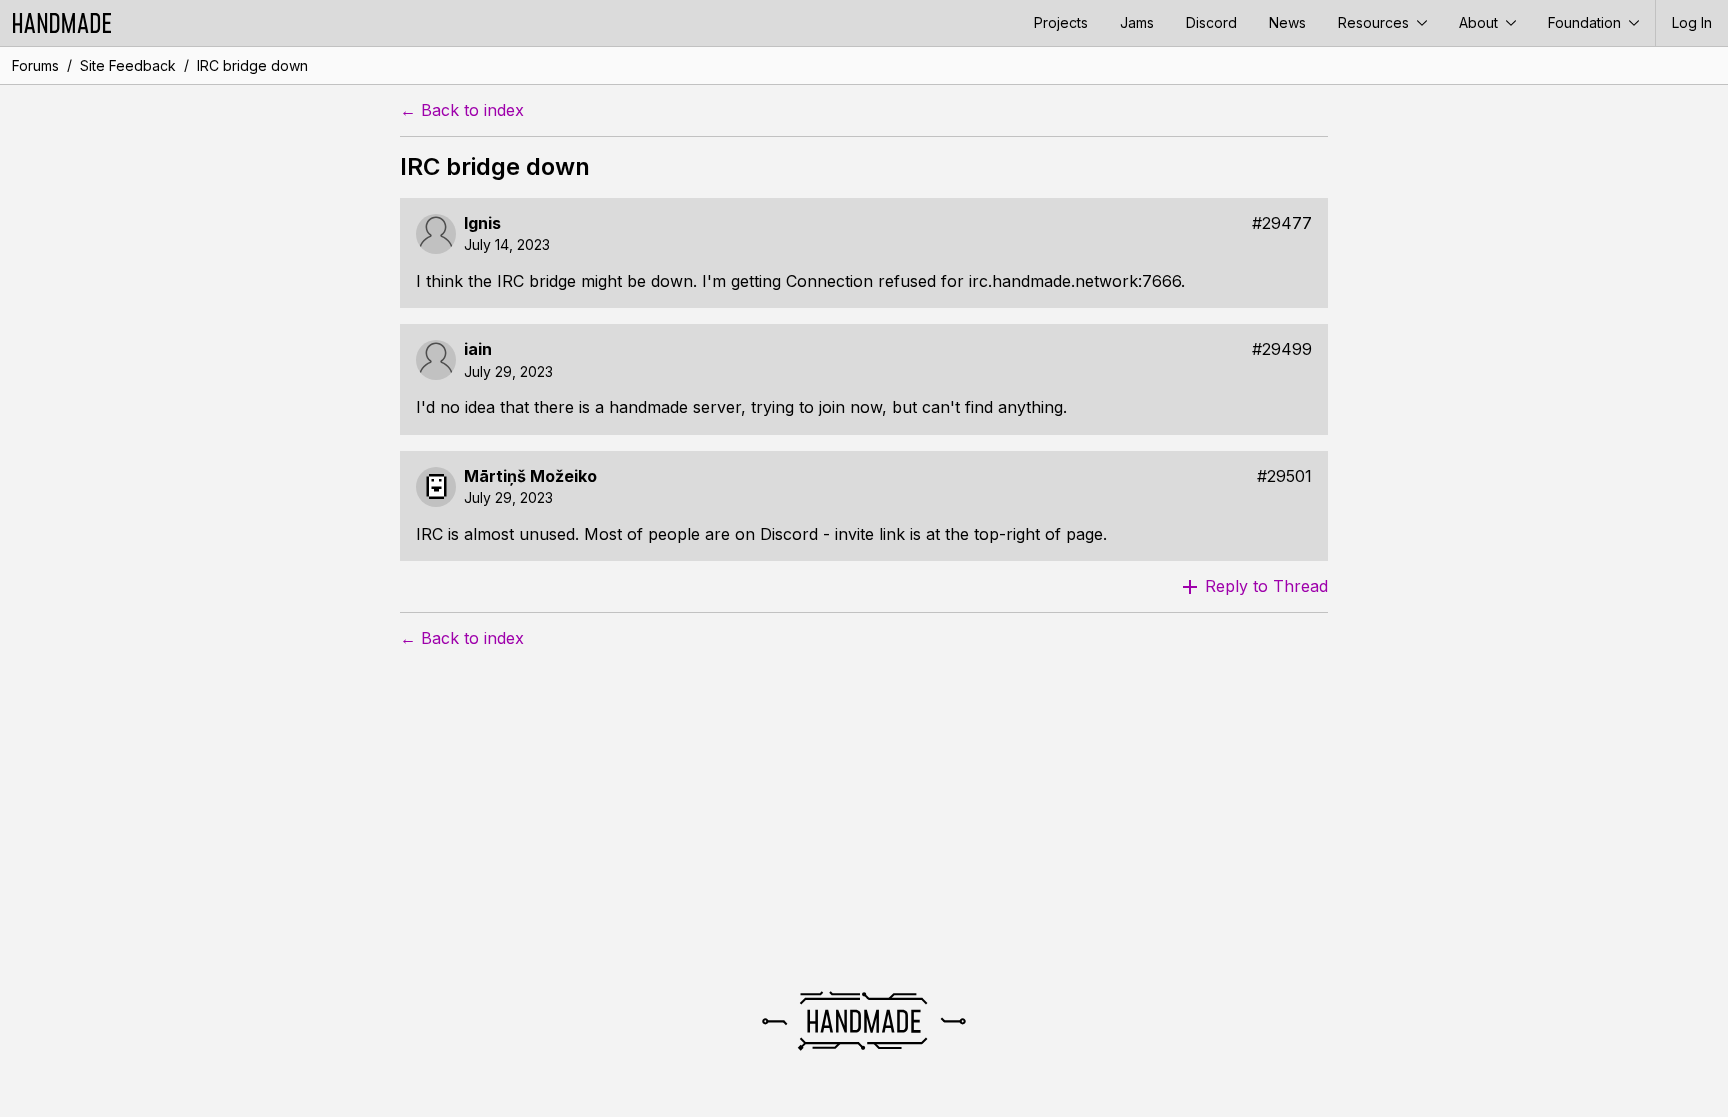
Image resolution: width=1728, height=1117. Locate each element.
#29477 (1282, 223)
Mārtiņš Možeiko (530, 476)
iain (478, 349)
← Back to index (462, 110)
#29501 (1284, 476)
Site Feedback (128, 65)
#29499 (1282, 349)
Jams (1137, 22)
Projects (1061, 22)
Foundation (1586, 22)
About (1480, 22)
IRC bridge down (252, 65)
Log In (1692, 22)
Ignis (482, 223)
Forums (35, 65)
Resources (1375, 22)
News (1287, 22)
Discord (1211, 22)
